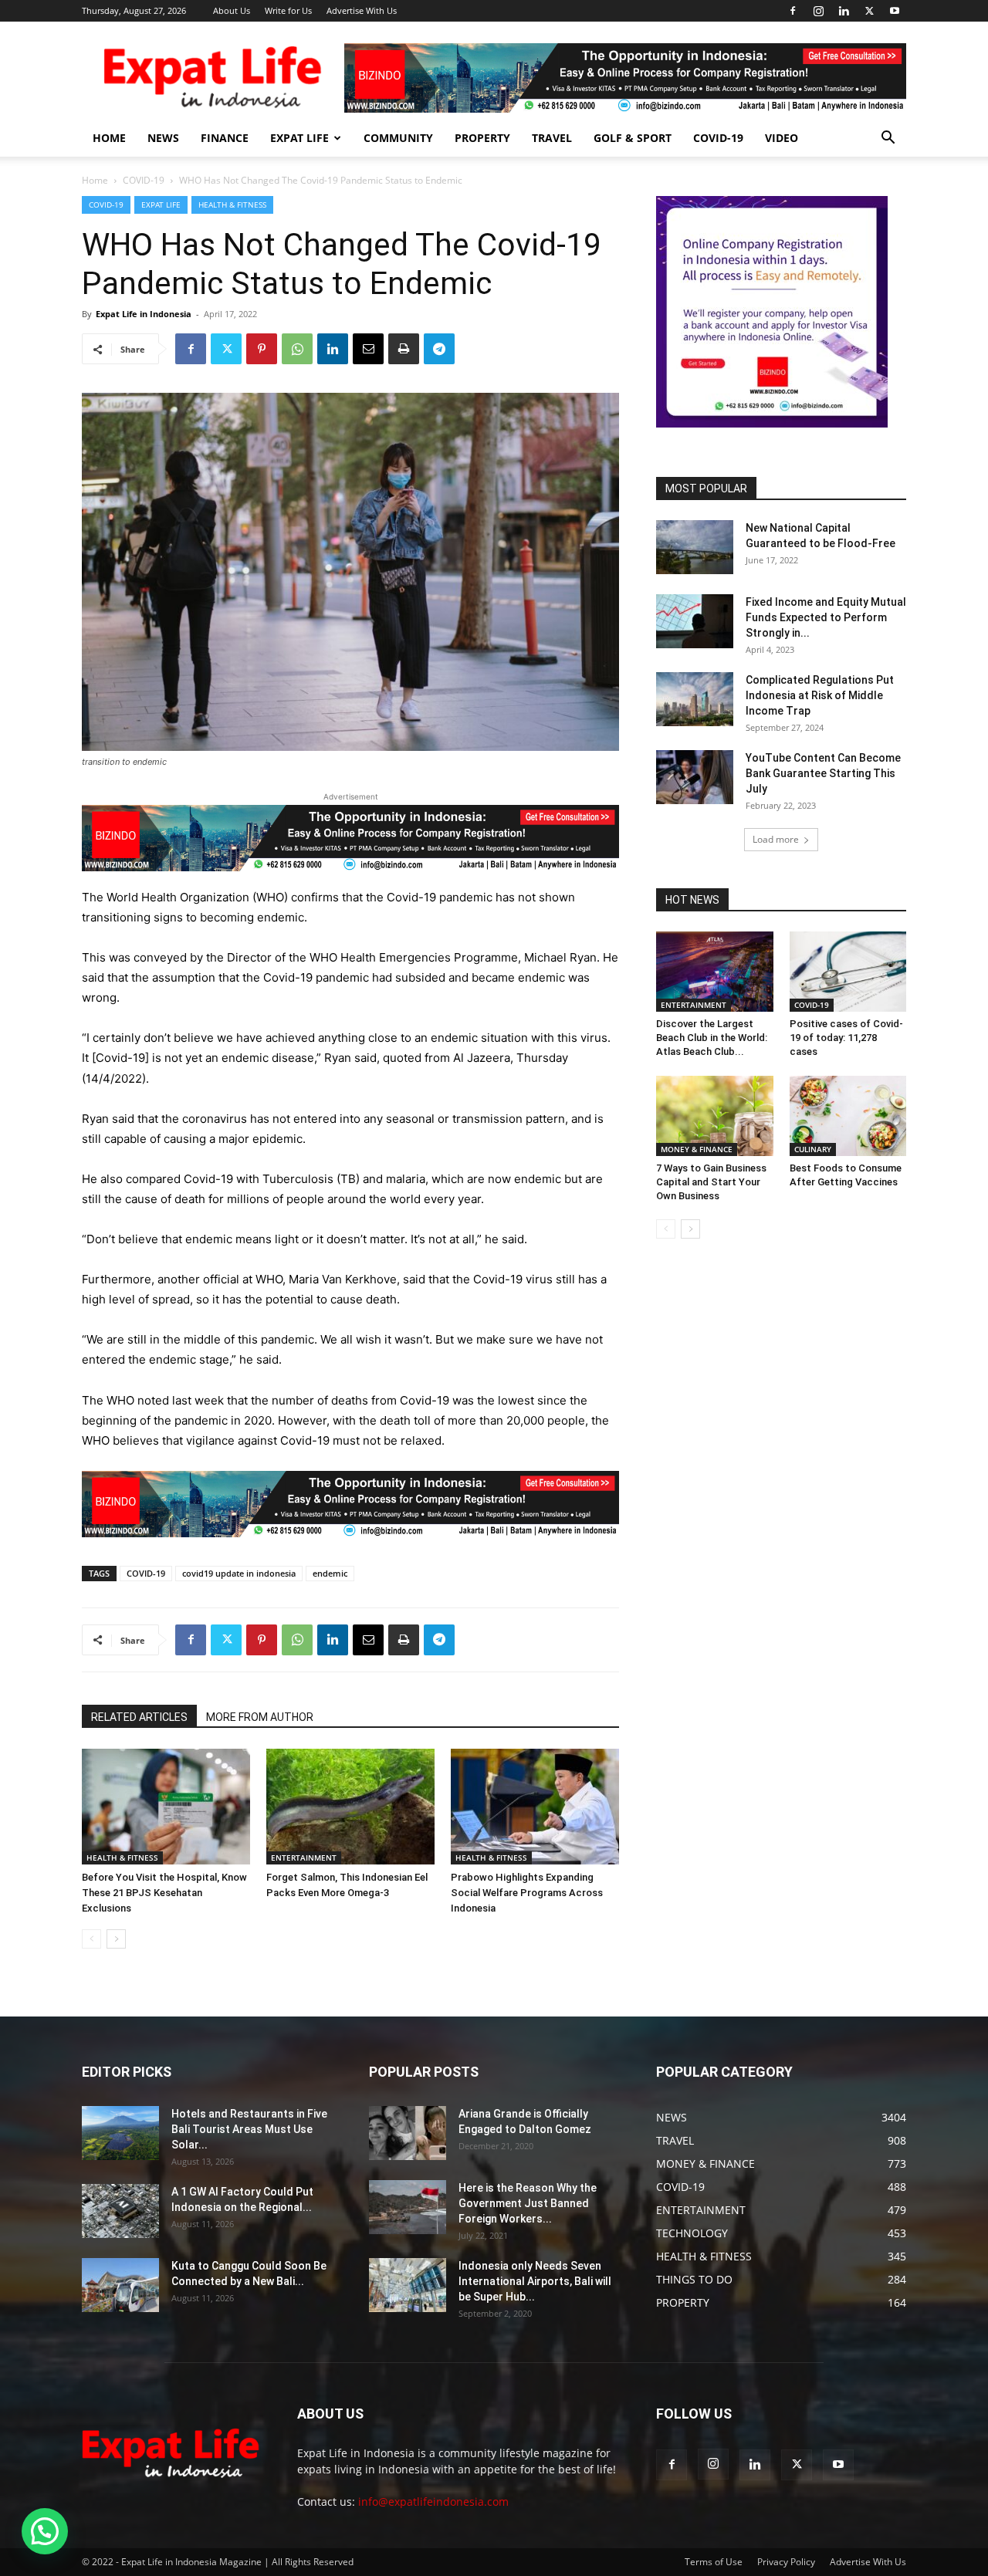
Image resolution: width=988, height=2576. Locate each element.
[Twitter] (869, 11)
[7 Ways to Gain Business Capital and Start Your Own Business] (715, 1116)
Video (782, 138)
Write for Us (288, 10)
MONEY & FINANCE (697, 1149)
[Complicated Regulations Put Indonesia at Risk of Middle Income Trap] (695, 699)
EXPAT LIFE (299, 138)
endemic (330, 1573)
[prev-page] (91, 1939)
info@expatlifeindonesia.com (433, 2502)
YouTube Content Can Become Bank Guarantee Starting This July (823, 773)
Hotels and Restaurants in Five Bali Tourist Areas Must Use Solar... (249, 2129)
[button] (888, 139)
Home (95, 180)
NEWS (163, 138)
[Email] (368, 349)
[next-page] (116, 1939)
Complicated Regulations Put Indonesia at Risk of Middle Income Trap (820, 695)
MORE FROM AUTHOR (260, 1717)
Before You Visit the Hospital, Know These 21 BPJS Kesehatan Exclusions (164, 1893)
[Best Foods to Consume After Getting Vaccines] (848, 1116)
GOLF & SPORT (633, 138)
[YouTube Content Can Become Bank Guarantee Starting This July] (695, 777)
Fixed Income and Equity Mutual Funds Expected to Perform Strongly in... (826, 617)
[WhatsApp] (297, 349)
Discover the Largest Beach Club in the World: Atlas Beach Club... (712, 1038)
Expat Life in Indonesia (144, 314)
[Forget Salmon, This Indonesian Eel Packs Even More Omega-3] (350, 1807)
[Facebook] (793, 11)
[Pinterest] (262, 349)
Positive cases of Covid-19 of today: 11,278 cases (846, 1038)
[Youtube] (895, 11)
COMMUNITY (398, 138)
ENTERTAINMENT (304, 1858)
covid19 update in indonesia (239, 1573)
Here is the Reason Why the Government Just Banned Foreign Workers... (528, 2203)
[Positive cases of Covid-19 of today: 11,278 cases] (848, 972)
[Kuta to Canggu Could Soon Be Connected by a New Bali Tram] (120, 2285)
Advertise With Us (362, 10)
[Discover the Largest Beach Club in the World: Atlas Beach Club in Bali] (715, 972)
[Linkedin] (844, 11)
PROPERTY (482, 138)
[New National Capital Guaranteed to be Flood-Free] (695, 547)
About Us (232, 10)
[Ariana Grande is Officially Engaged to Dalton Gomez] (408, 2133)
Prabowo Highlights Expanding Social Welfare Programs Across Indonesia (527, 1893)
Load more (776, 839)
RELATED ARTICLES (139, 1717)
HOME (109, 138)
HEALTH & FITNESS (232, 205)
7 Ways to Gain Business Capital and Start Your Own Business (711, 1182)
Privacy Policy (786, 2562)
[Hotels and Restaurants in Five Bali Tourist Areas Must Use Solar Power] (120, 2133)
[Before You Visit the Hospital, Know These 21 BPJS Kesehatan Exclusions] (166, 1807)
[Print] (404, 349)
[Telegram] (439, 349)
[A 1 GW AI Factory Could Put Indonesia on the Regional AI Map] (120, 2211)
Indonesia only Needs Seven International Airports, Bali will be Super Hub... (535, 2281)
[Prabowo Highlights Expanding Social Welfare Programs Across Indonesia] (535, 1807)
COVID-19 (718, 138)
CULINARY (813, 1149)
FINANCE (225, 138)
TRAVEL (552, 138)
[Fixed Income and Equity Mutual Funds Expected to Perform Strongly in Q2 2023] (695, 621)
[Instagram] (818, 11)
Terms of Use (714, 2562)
